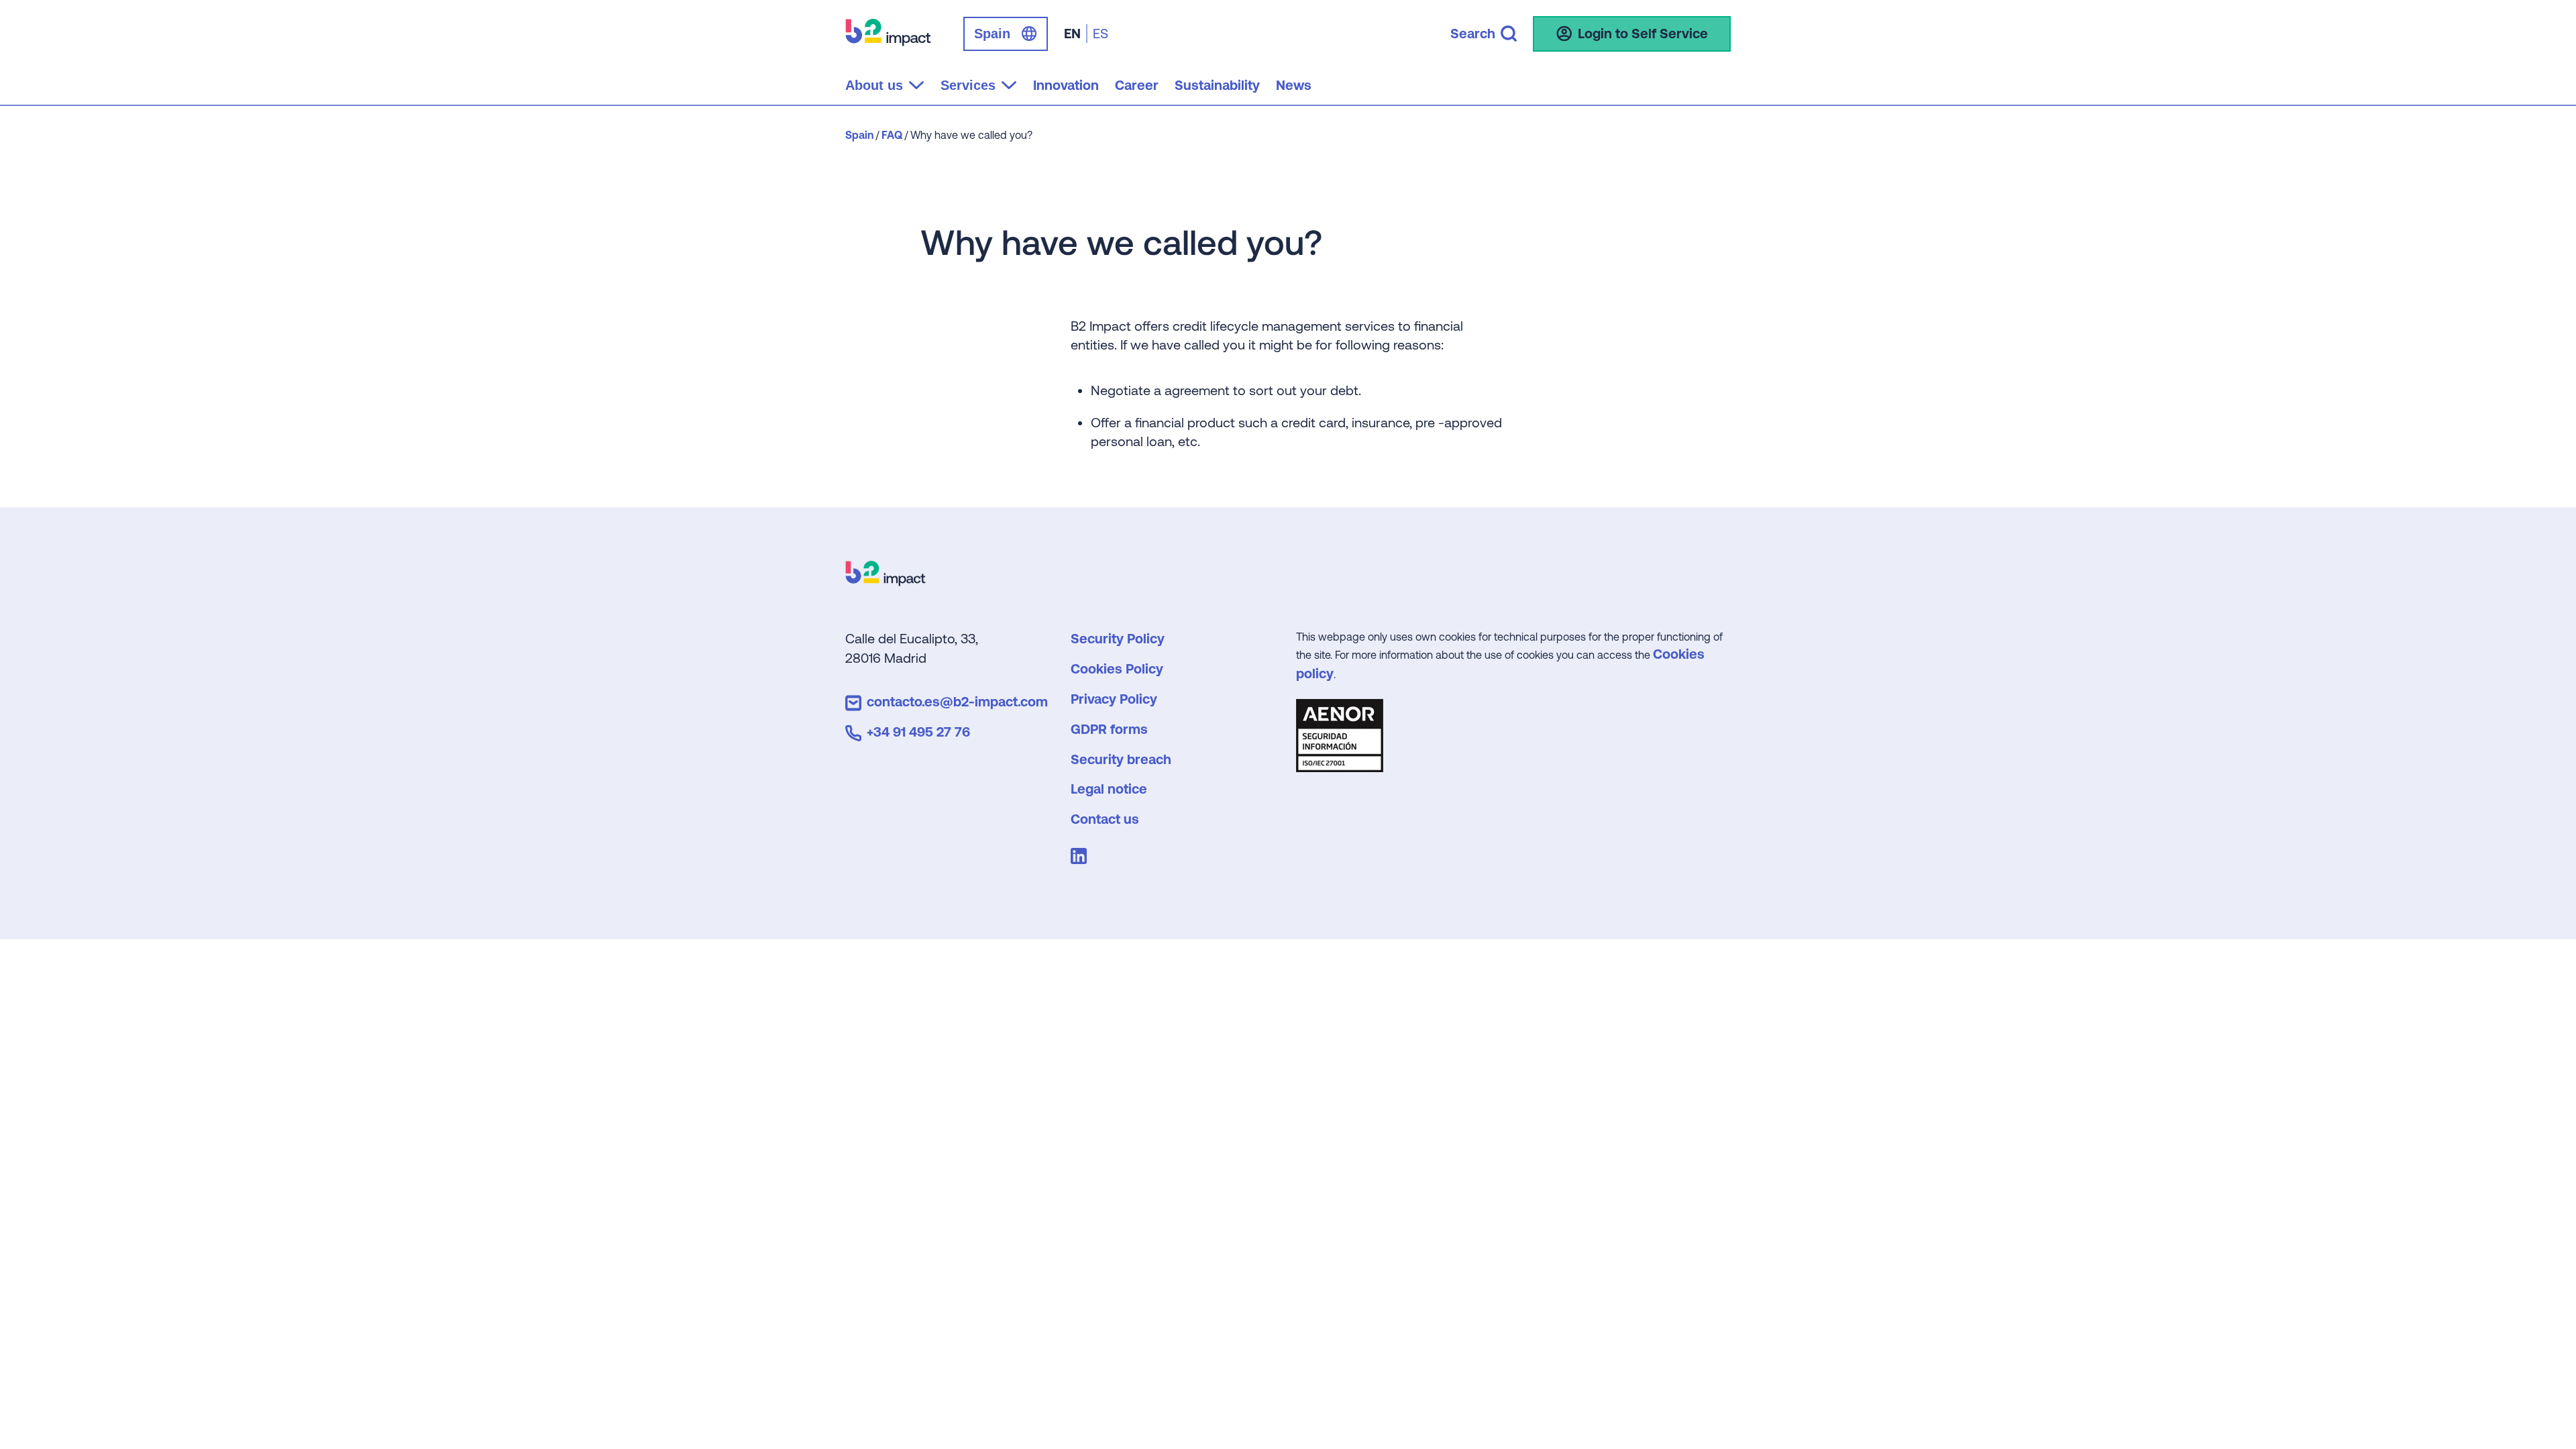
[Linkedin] (1081, 859)
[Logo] (885, 581)
